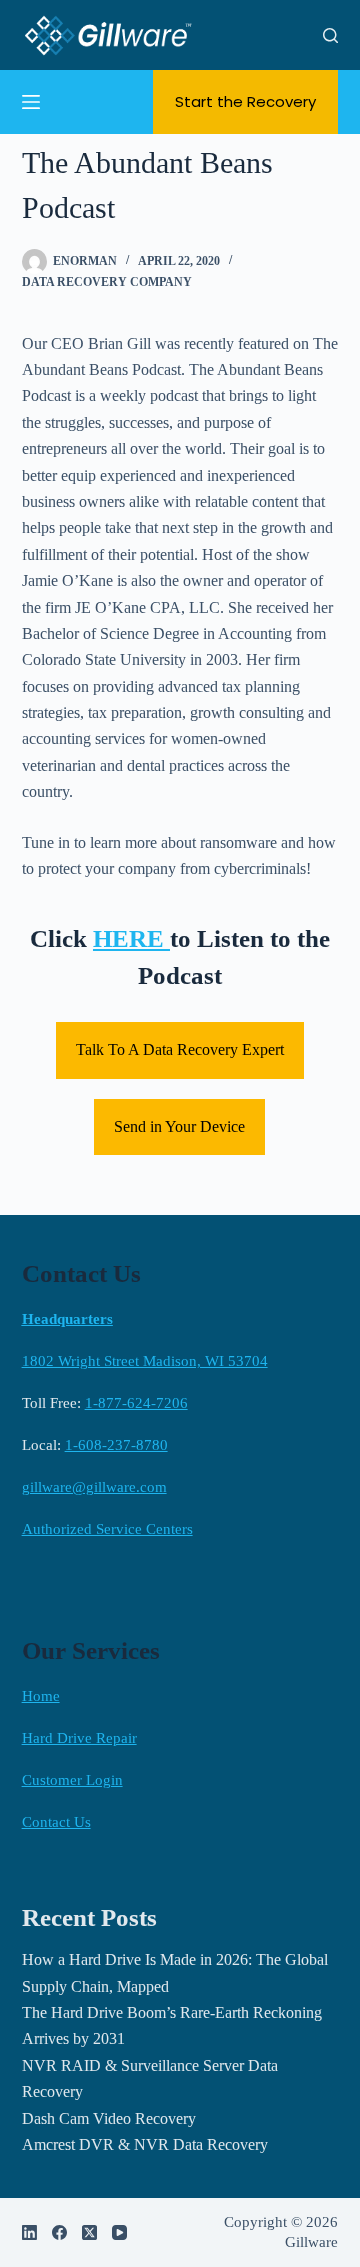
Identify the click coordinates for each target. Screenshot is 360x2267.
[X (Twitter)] (89, 2232)
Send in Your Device (179, 1126)
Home (41, 1696)
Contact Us (56, 1822)
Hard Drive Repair (79, 1738)
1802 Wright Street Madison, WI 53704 (145, 1361)
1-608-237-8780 (116, 1445)
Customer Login (72, 1780)
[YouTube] (119, 2232)
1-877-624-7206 (136, 1403)
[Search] (330, 35)
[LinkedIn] (29, 2232)
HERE (131, 938)
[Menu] (31, 102)
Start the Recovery (245, 101)
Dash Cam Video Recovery (109, 2118)
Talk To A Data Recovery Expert (180, 1049)
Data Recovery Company (107, 282)
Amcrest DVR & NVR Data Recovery (145, 2144)
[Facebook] (59, 2232)
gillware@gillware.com (94, 1487)
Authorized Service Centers (107, 1529)
